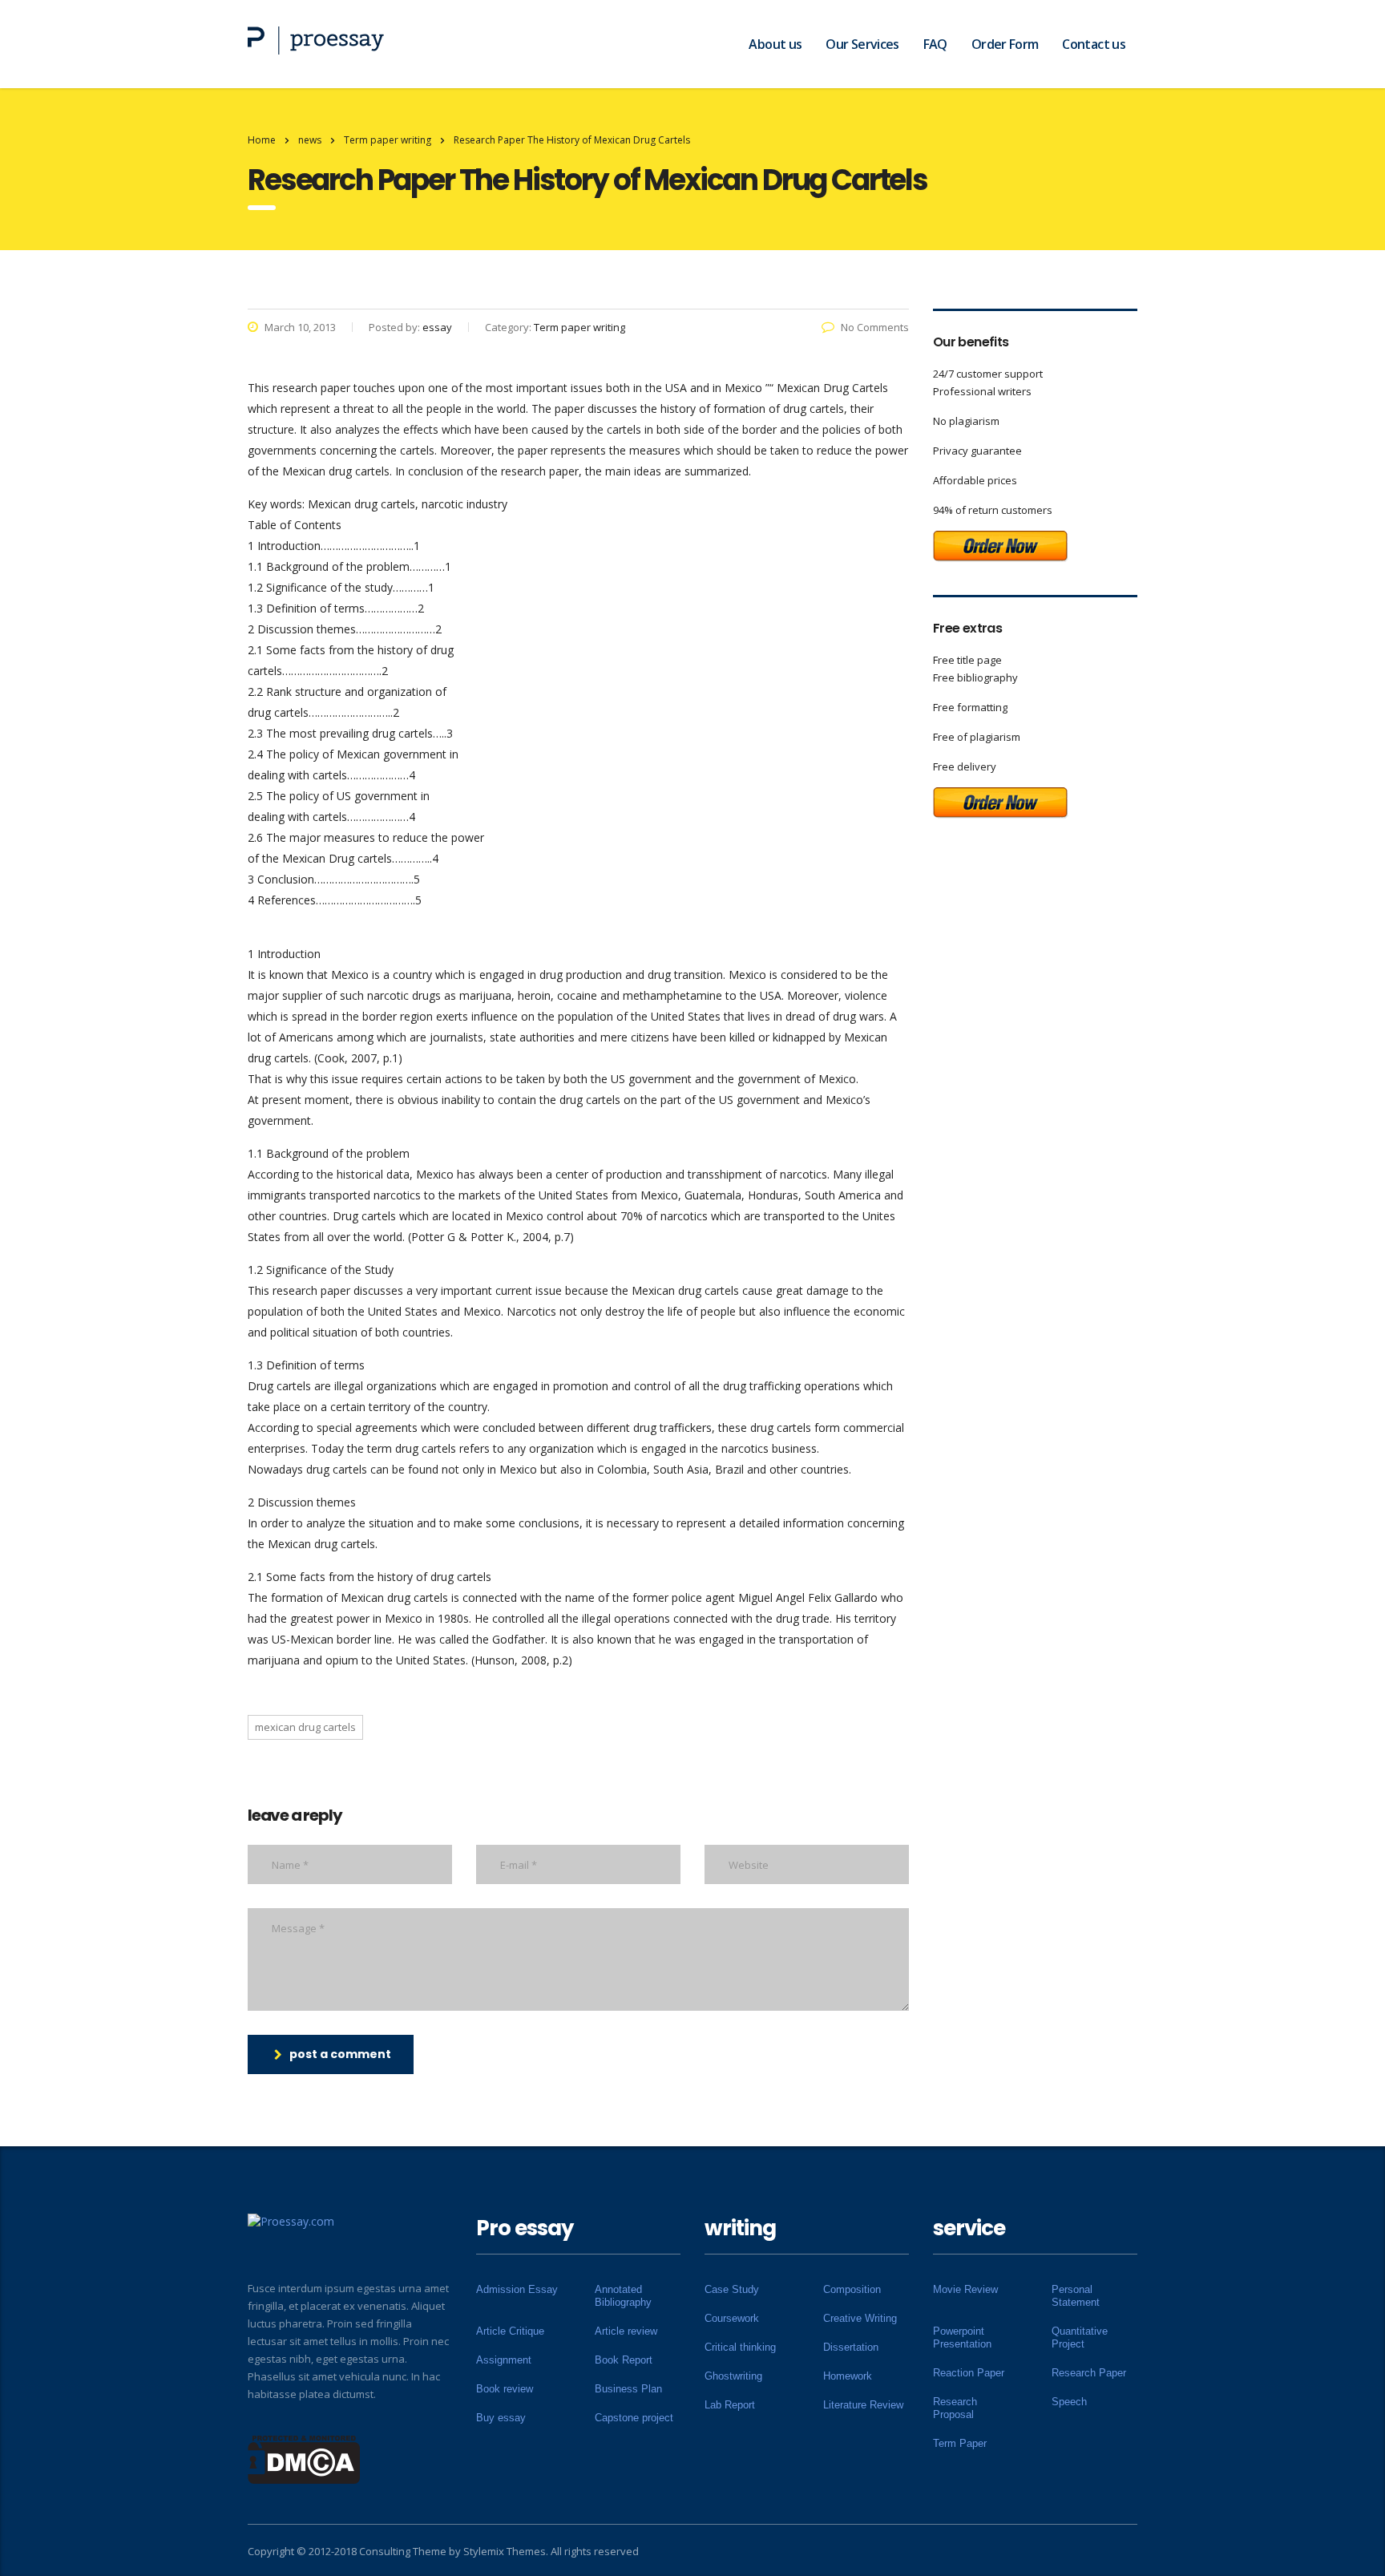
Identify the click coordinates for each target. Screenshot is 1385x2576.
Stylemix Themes (505, 2551)
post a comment (340, 2054)
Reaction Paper (969, 2373)
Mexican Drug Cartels (305, 1727)
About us (775, 44)
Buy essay (501, 2418)
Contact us (1094, 44)
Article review (626, 2331)
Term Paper (960, 2443)
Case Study (732, 2289)
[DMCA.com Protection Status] (304, 2458)
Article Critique (510, 2331)
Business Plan (628, 2389)
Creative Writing (860, 2318)
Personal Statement (1076, 2296)
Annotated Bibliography (623, 2296)
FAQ (935, 44)
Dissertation (851, 2347)
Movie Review (965, 2289)
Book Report (624, 2360)
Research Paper (1089, 2373)
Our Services (862, 44)
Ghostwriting (733, 2376)
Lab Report (730, 2405)
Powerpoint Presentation (962, 2337)
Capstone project (634, 2418)
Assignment (504, 2360)
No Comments (875, 327)
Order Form (1005, 44)
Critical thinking (740, 2347)
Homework (848, 2376)
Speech (1069, 2402)
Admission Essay (517, 2289)
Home (262, 140)
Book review (505, 2389)
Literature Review (863, 2405)
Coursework (732, 2318)
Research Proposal (955, 2408)
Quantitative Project (1080, 2337)
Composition (852, 2289)
